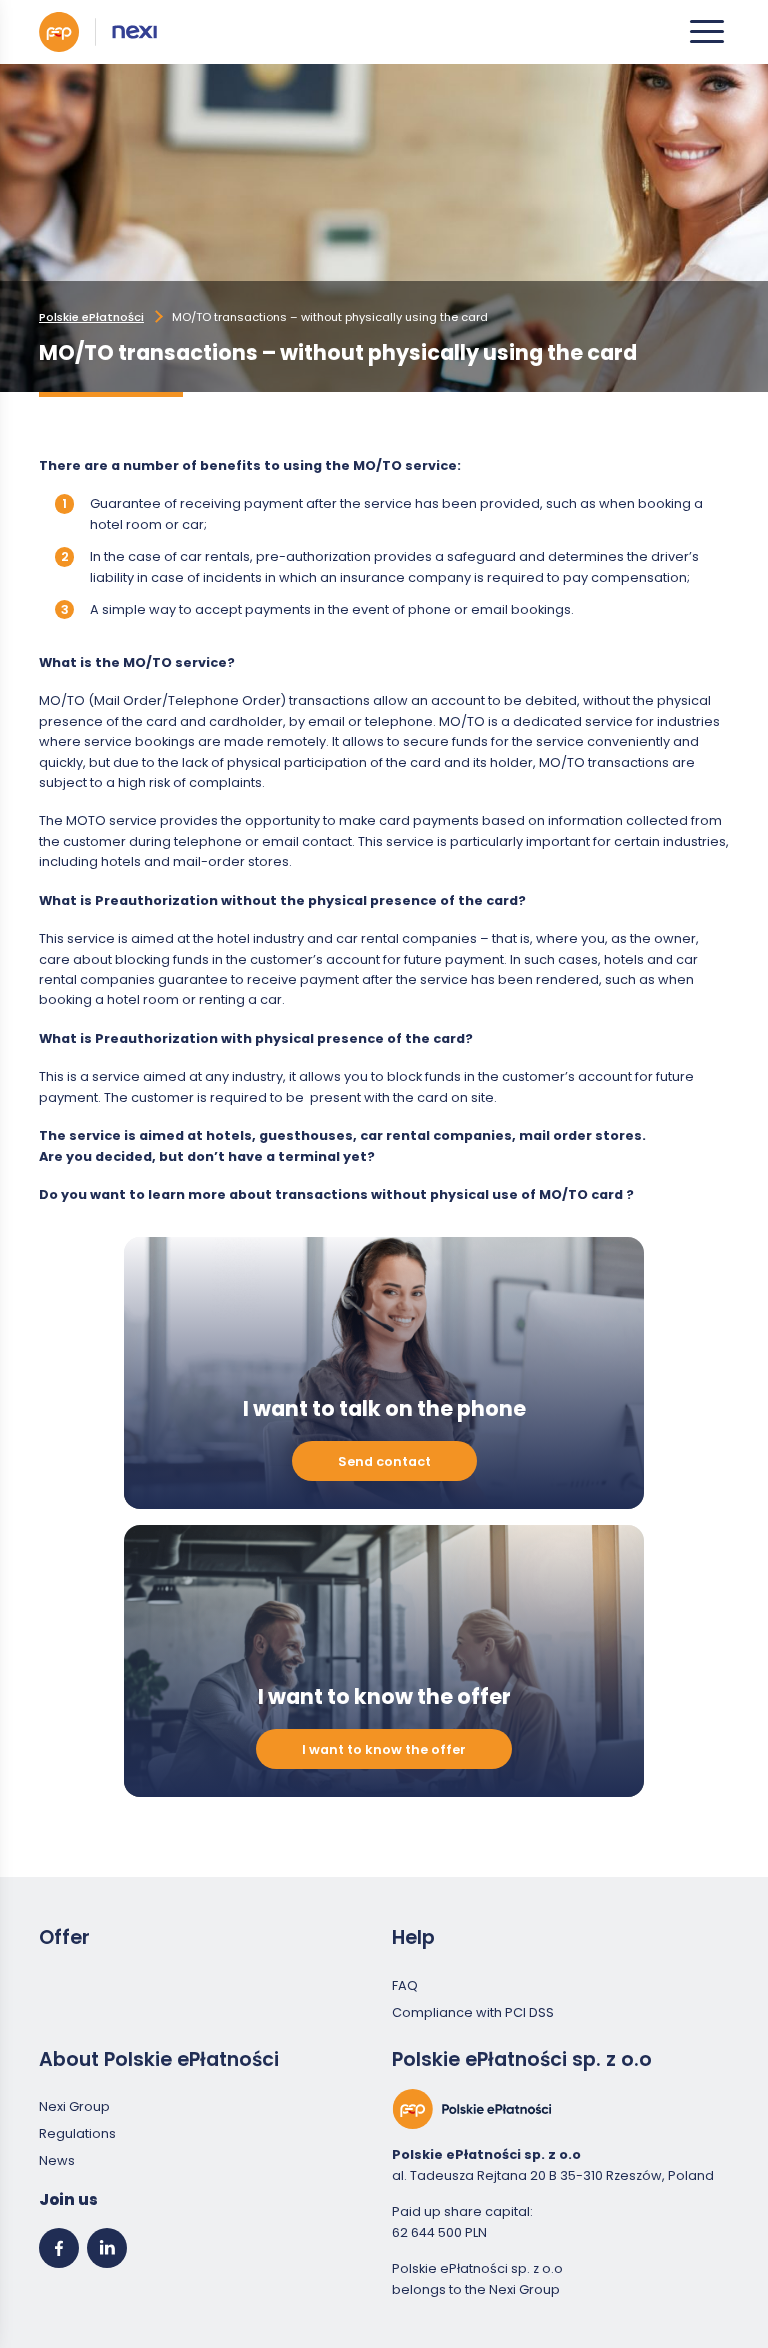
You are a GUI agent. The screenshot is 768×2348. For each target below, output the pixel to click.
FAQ (405, 1985)
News (57, 2160)
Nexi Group (74, 2106)
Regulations (77, 2133)
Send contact (384, 1461)
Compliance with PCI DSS (473, 2012)
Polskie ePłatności (91, 317)
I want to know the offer (384, 1749)
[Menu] (707, 32)
